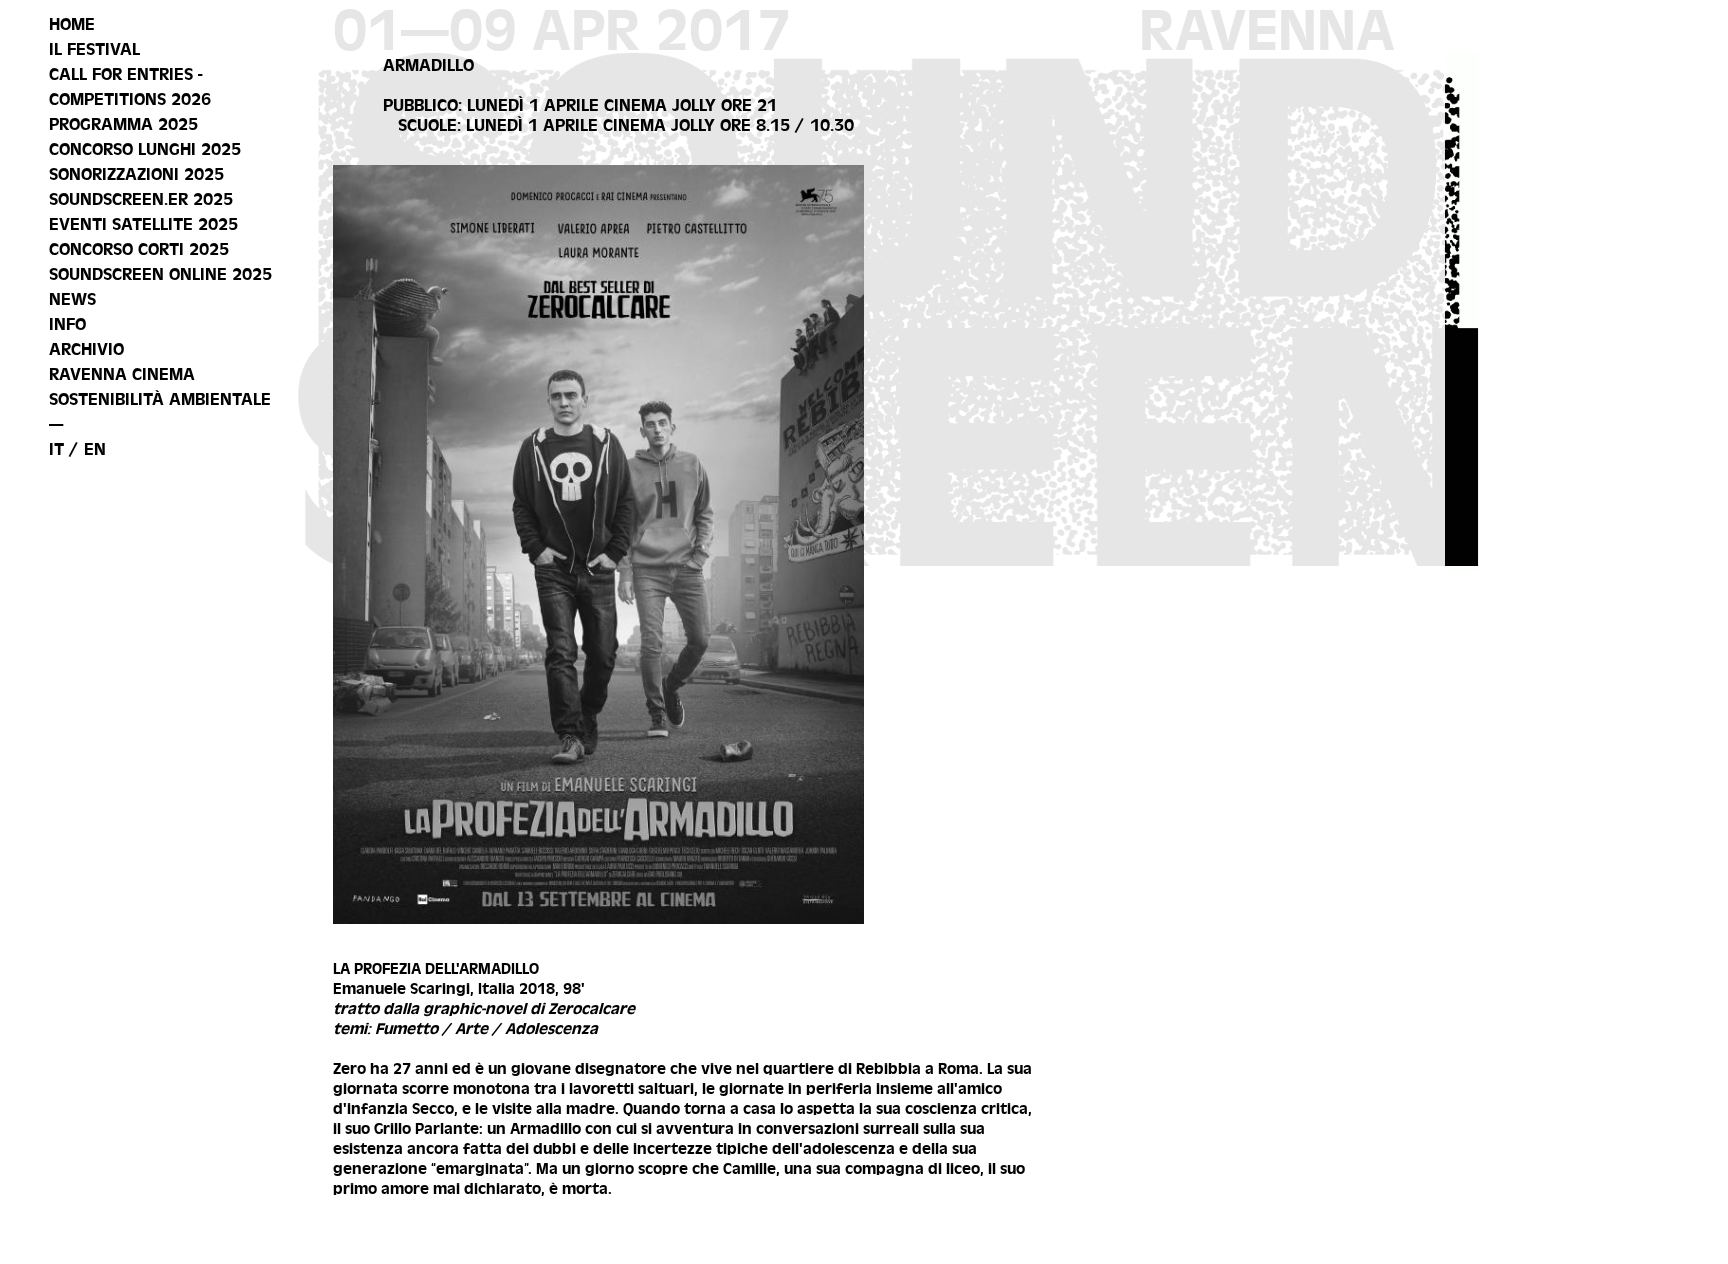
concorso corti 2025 (139, 249)
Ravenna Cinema (122, 374)
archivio (86, 349)
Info (67, 324)
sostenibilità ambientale (160, 399)
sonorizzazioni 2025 (136, 174)
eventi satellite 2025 (143, 224)
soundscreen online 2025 (160, 274)
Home (72, 24)
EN (95, 449)
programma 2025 (123, 124)
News (72, 299)
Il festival (94, 49)
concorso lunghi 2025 (145, 149)
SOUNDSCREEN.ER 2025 (141, 199)
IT (56, 449)
